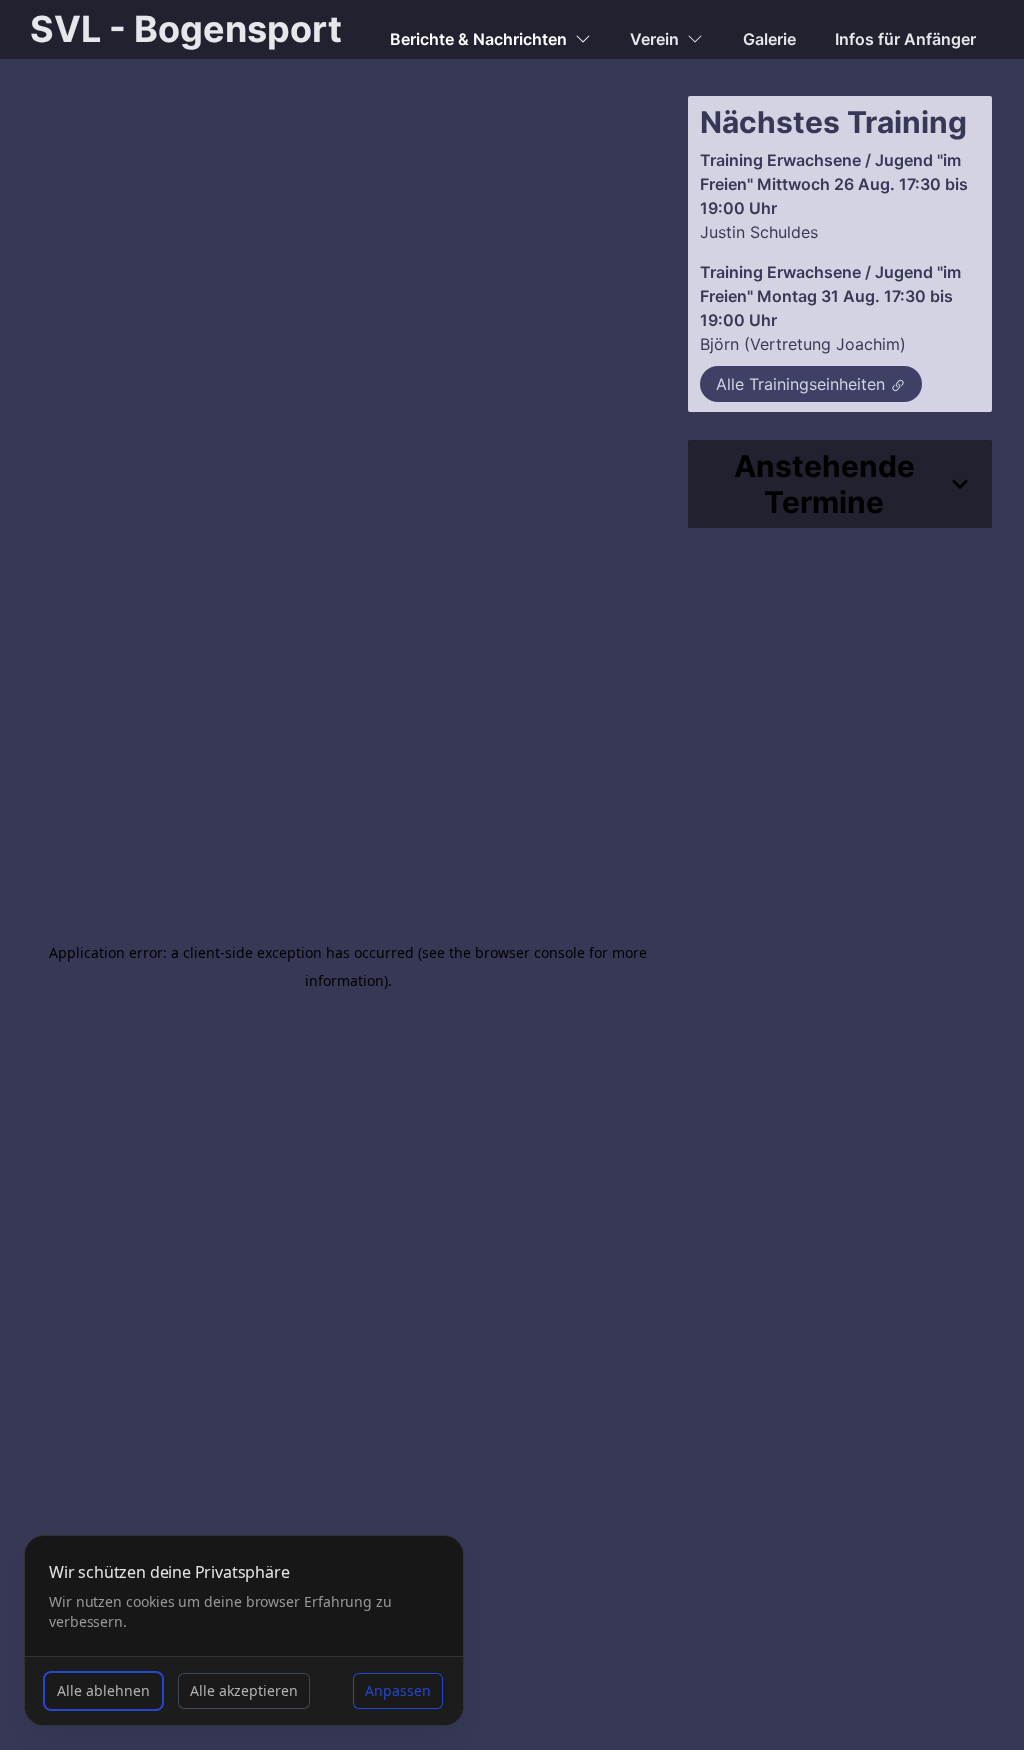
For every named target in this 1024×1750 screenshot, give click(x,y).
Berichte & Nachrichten (478, 39)
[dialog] (244, 1630)
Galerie (769, 39)
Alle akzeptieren (244, 1690)
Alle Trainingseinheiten (800, 384)
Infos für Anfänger (905, 39)
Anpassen (398, 1690)
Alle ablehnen (103, 1690)
